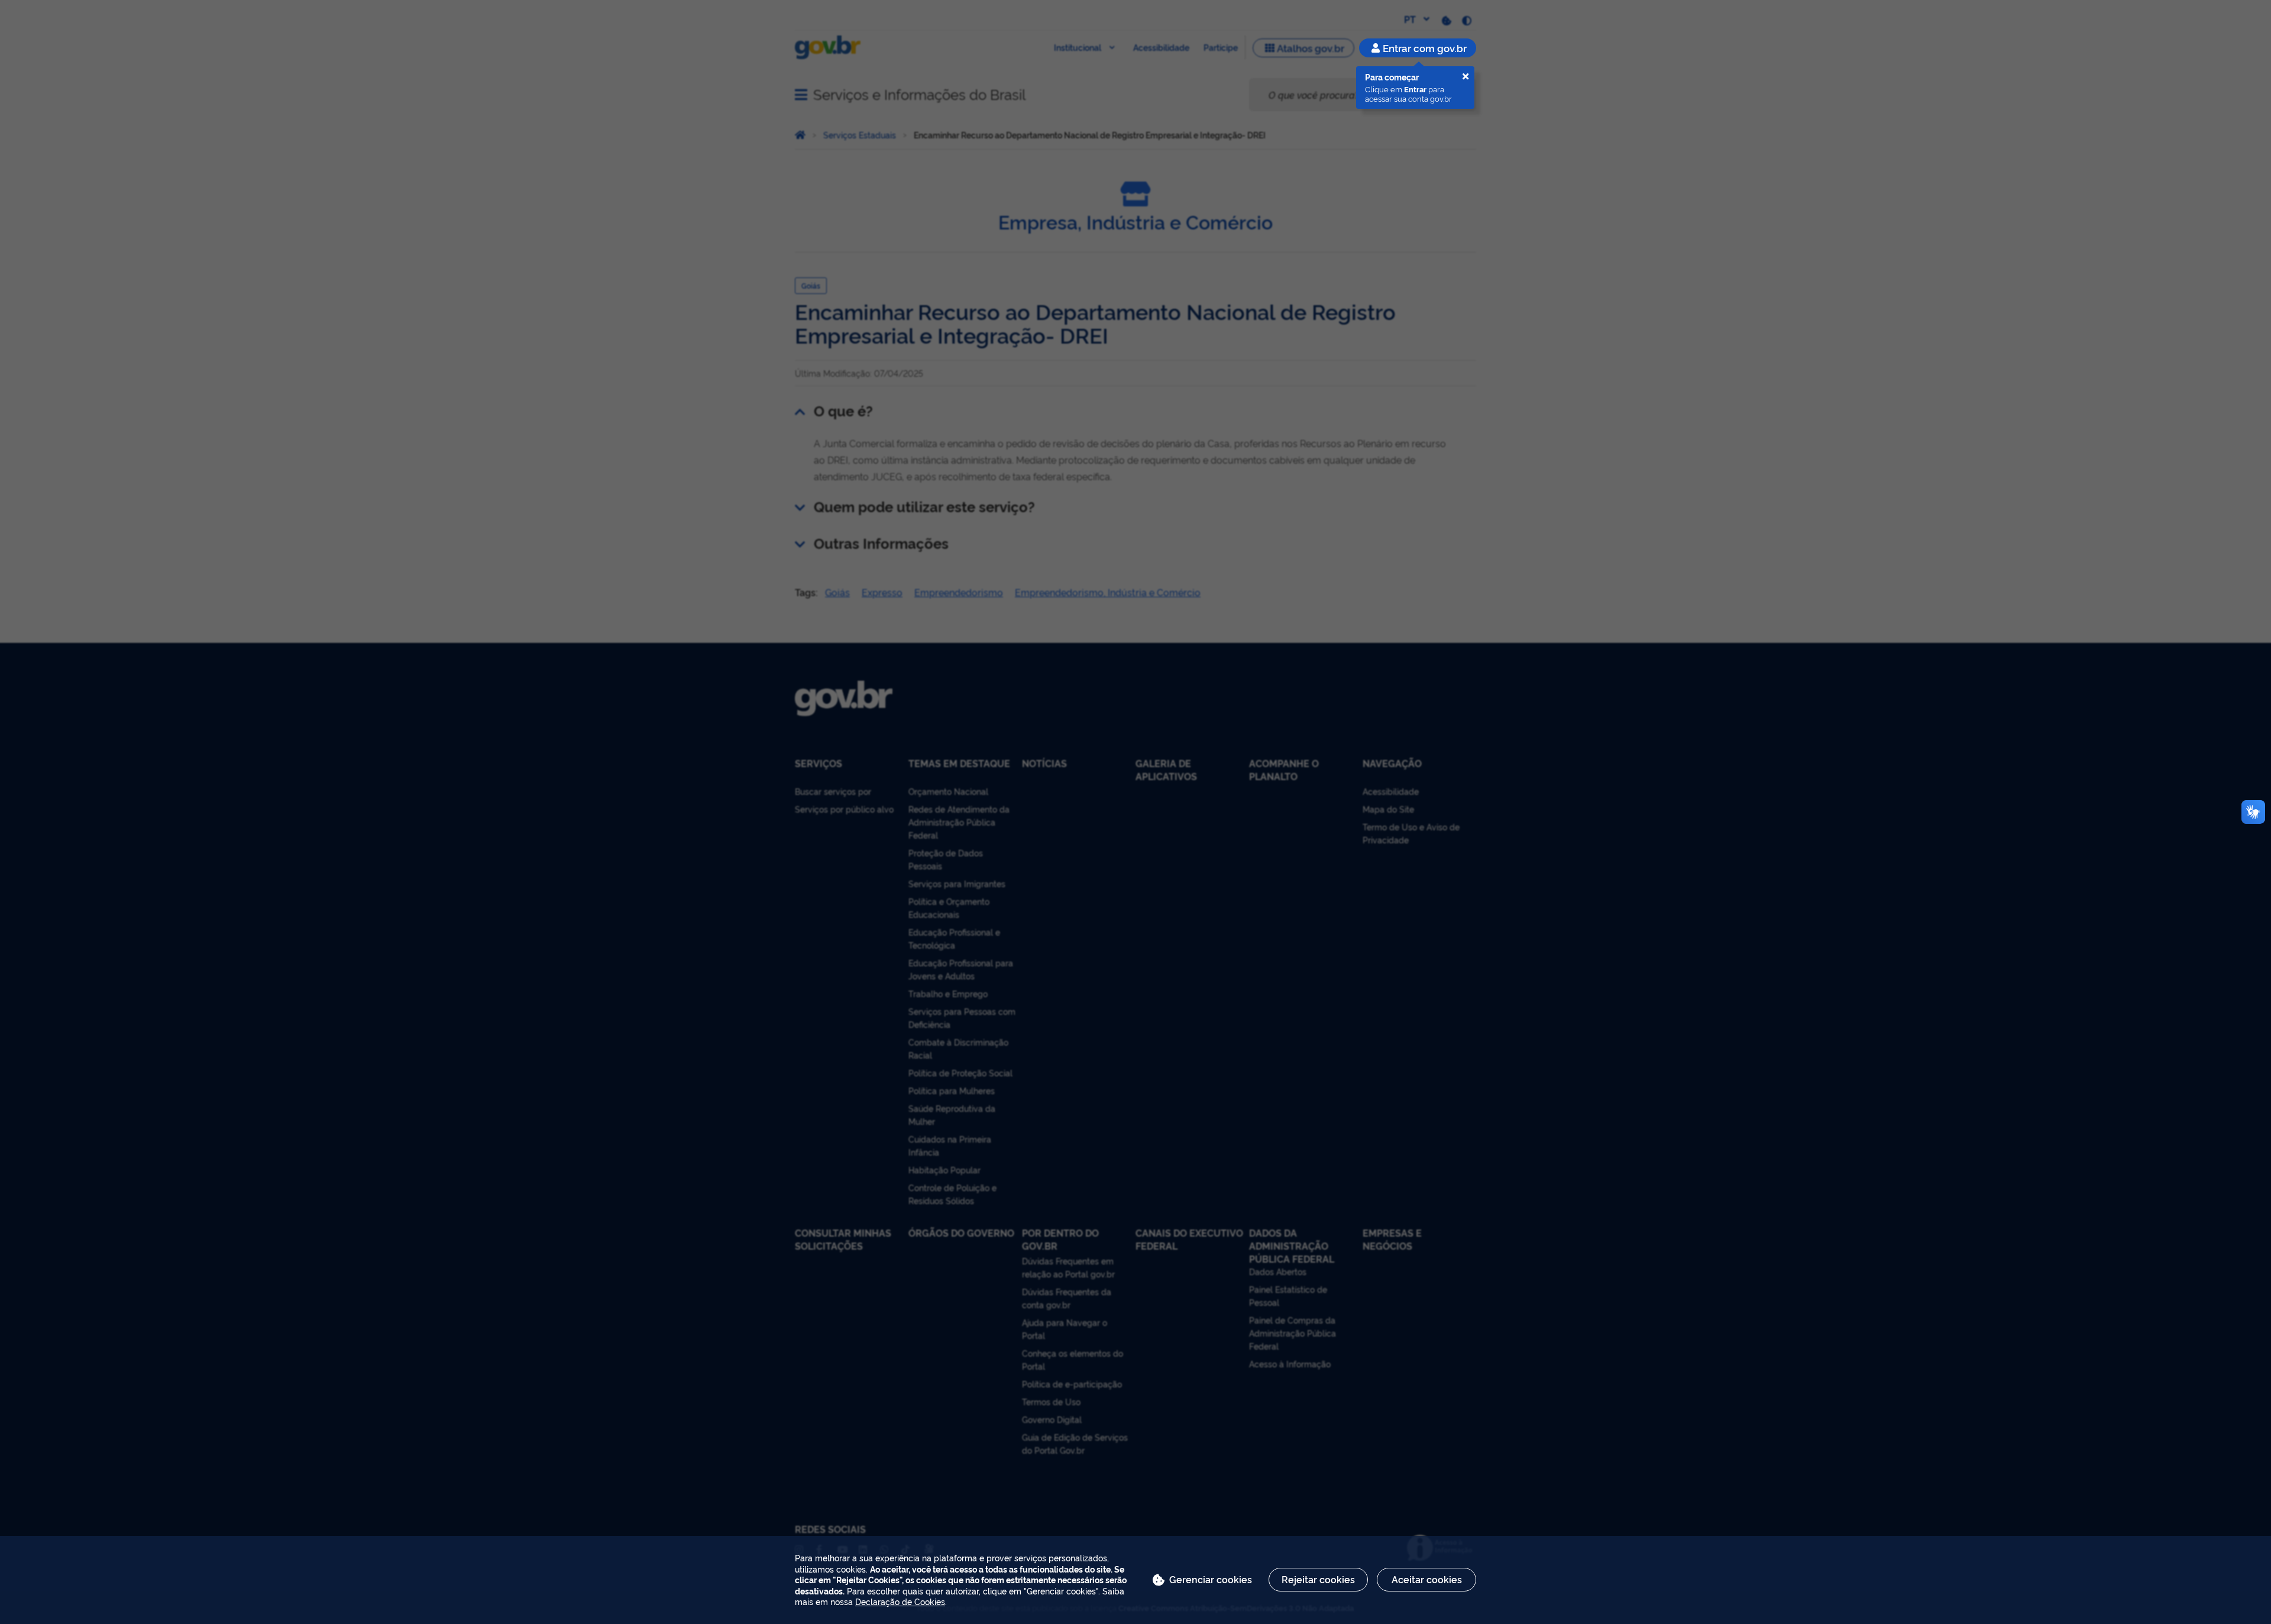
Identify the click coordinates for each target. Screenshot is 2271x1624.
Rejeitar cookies (1318, 1579)
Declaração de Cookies (900, 1601)
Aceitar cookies (1427, 1579)
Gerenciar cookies (1211, 1579)
